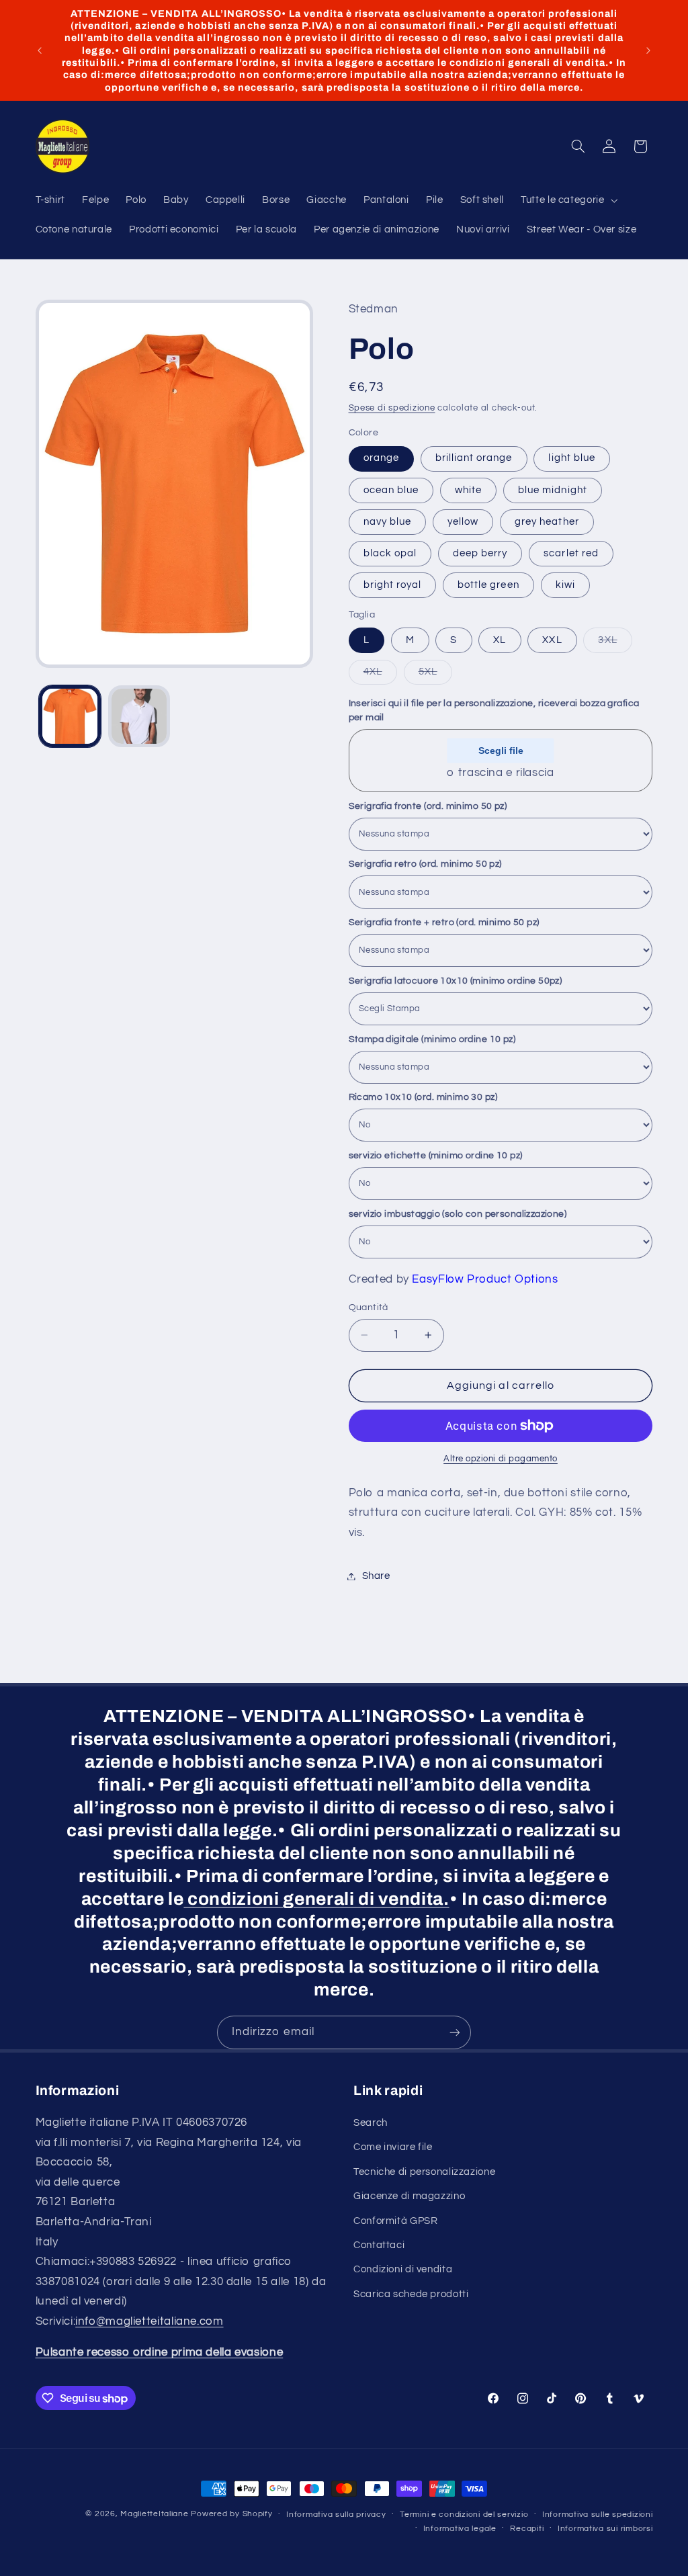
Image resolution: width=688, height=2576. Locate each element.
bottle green (488, 585)
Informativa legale (460, 2529)
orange (381, 458)
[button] (568, 201)
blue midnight (553, 490)
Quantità (369, 1307)
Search (371, 2123)
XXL (552, 640)
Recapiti (527, 2529)
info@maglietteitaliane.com (149, 2321)
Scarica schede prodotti (411, 2294)
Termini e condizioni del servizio (464, 2515)
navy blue (387, 522)
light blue (572, 458)
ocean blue (391, 490)
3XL (615, 644)
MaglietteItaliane (155, 2514)
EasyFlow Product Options (485, 1279)
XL (500, 640)
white (468, 490)
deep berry (480, 553)
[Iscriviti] (455, 2032)
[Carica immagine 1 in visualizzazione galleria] (70, 716)
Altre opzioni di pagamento (501, 1459)
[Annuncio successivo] (648, 50)
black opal (390, 553)
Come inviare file (393, 2147)
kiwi (565, 585)
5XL (435, 675)
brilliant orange (474, 458)
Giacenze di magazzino (409, 2196)
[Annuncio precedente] (40, 50)
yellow (463, 522)
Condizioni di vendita (403, 2269)
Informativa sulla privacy (336, 2515)
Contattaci (379, 2245)
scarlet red (571, 553)
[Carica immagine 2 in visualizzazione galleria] (139, 716)
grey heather (547, 522)
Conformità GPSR (395, 2221)
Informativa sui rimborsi (605, 2529)
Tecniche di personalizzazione (424, 2172)
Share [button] (376, 1576)
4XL (380, 675)
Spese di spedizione (392, 408)
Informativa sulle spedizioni (598, 2515)
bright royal (393, 585)
